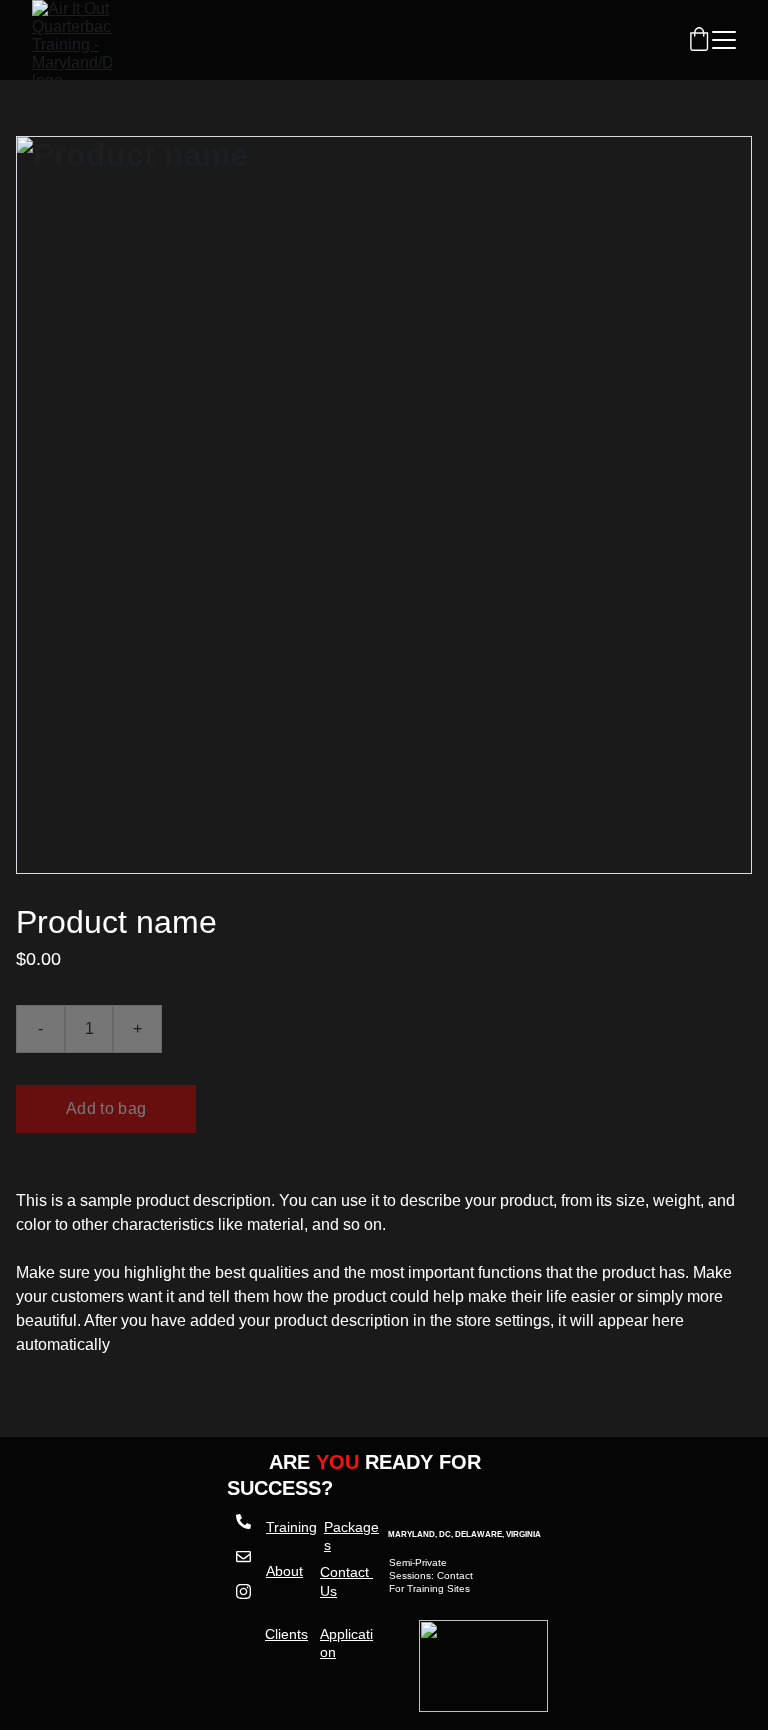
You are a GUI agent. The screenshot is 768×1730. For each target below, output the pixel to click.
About (284, 1571)
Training (291, 1527)
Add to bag (106, 1108)
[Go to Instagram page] (243, 1591)
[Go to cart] (699, 40)
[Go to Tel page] (243, 1531)
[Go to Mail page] (243, 1566)
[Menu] (724, 40)
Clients (286, 1634)
